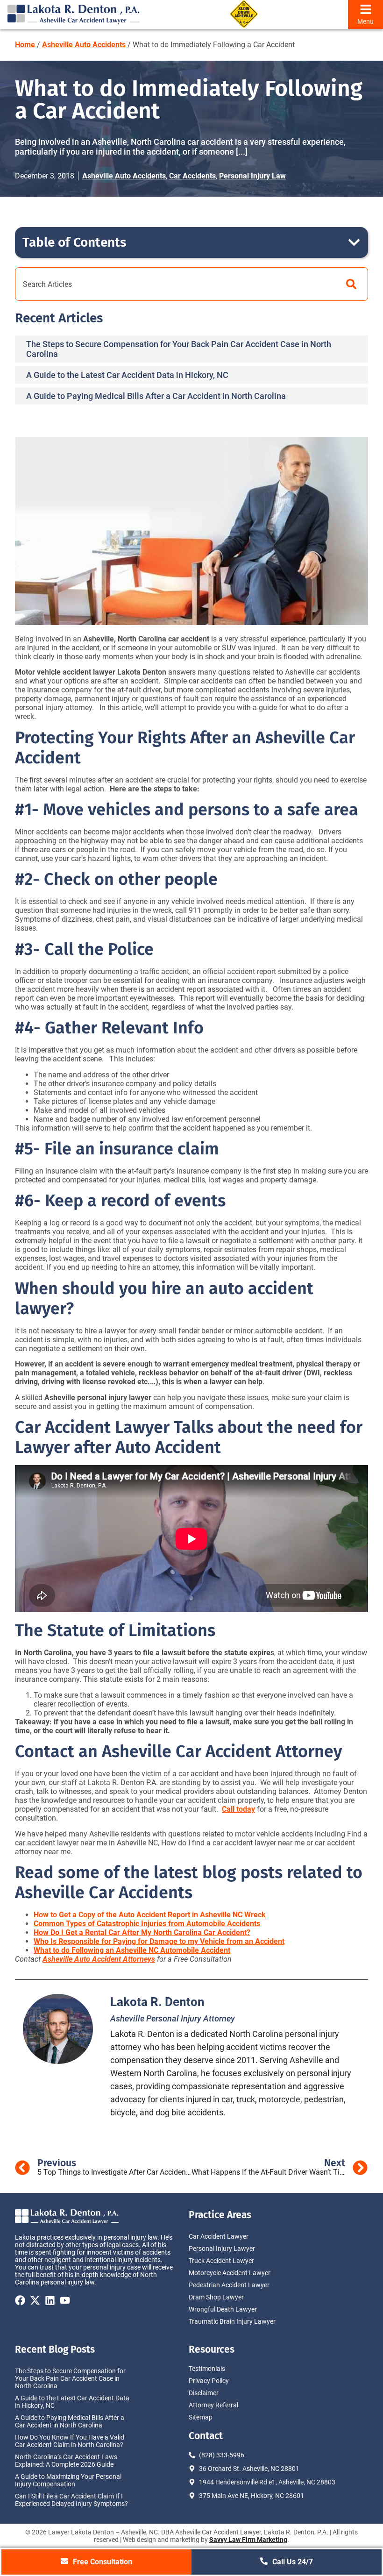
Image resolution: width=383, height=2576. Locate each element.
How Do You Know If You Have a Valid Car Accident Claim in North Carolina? (70, 2441)
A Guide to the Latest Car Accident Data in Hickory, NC (127, 375)
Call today (238, 1809)
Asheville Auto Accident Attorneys (99, 1959)
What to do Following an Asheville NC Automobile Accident (132, 1950)
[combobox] (175, 284)
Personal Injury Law (252, 176)
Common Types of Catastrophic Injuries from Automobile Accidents (147, 1924)
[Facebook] (20, 2300)
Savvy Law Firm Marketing (248, 2540)
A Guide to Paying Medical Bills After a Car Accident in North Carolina (156, 396)
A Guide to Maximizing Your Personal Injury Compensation (68, 2480)
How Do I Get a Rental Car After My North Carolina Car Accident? (142, 1932)
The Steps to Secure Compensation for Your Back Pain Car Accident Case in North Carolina (70, 2378)
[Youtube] (65, 2300)
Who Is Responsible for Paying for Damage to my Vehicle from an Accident (159, 1941)
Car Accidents (192, 176)
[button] (354, 242)
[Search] (351, 284)
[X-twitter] (35, 2300)
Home (25, 45)
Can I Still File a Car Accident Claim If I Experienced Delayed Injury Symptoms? (71, 2500)
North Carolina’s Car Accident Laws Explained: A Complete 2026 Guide (66, 2461)
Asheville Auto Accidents (84, 45)
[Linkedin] (50, 2300)
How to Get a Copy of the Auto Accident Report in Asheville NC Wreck (150, 1915)
